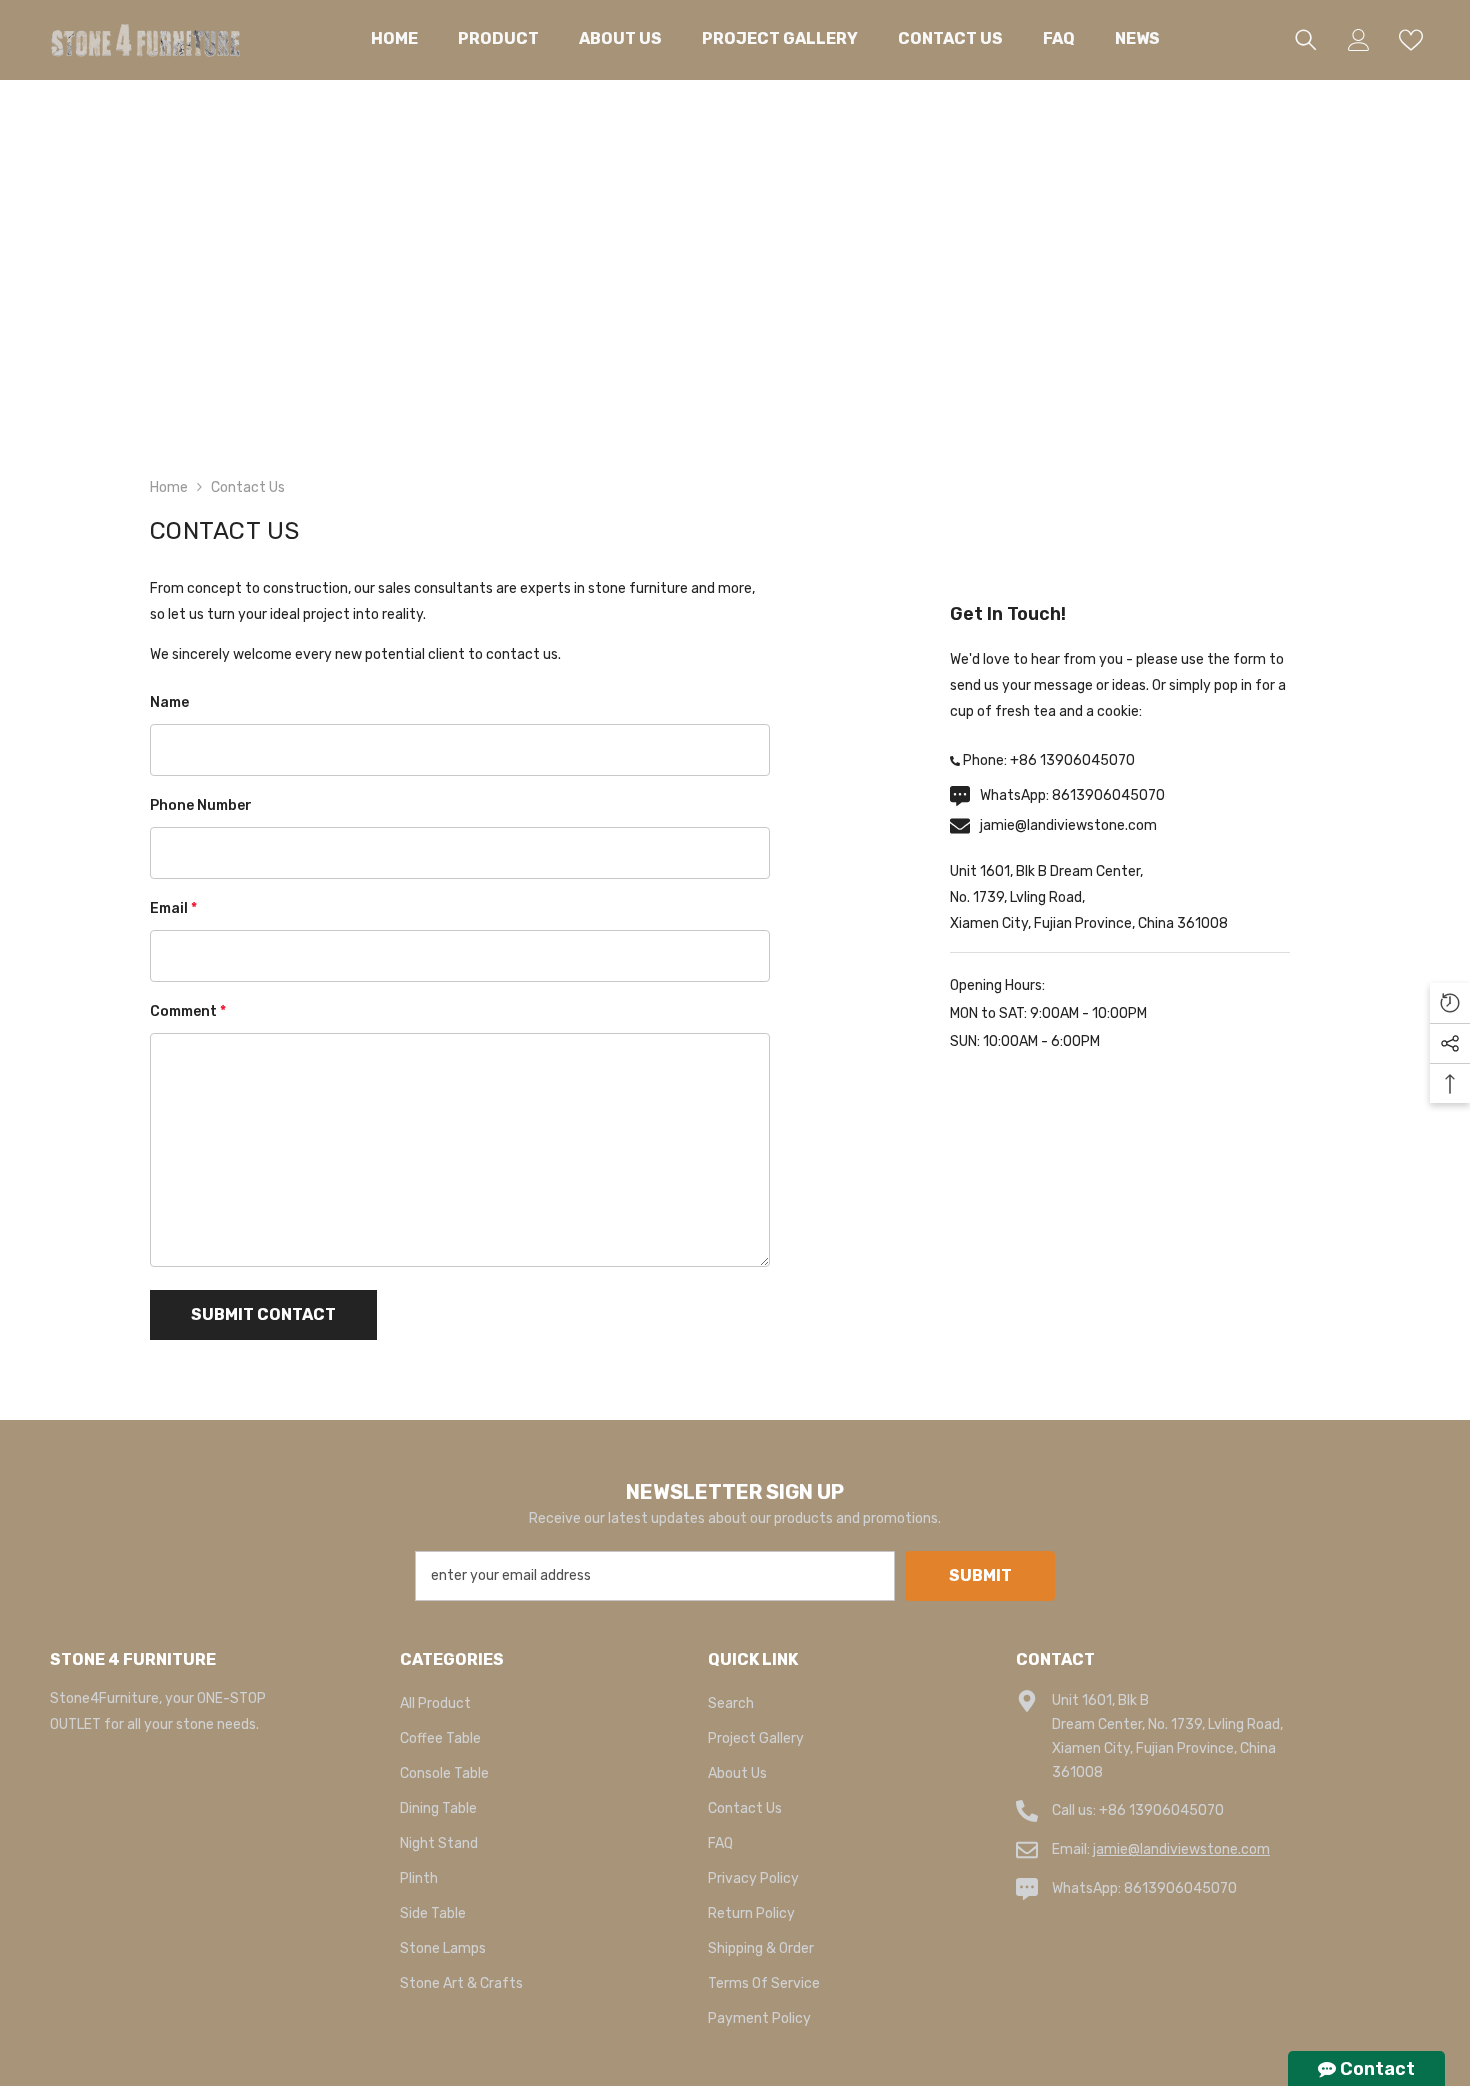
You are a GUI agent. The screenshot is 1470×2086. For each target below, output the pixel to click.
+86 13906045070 (1072, 760)
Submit (980, 1575)
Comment (188, 1011)
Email (173, 908)
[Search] (1306, 40)
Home (169, 487)
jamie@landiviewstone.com (1068, 825)
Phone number (201, 805)
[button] (263, 1315)
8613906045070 (1108, 795)
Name (169, 702)
